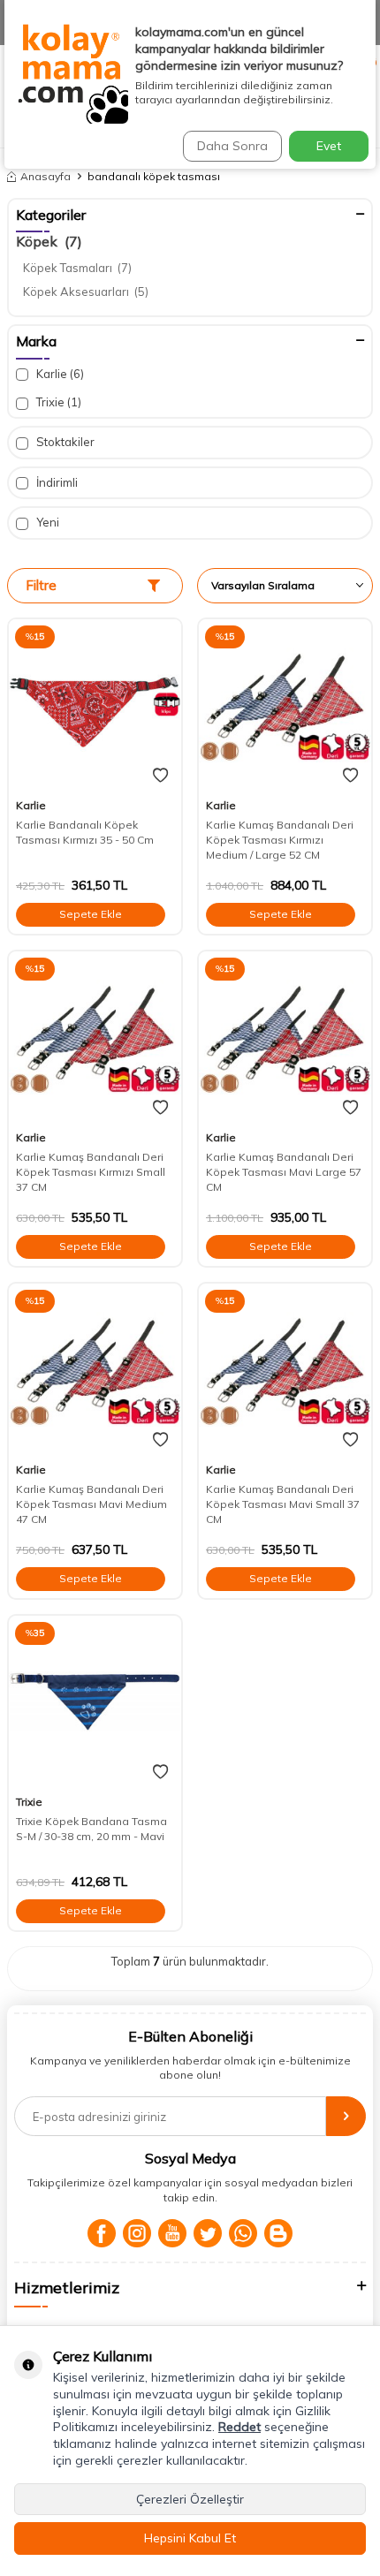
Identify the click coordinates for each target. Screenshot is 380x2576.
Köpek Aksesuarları (86, 292)
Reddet (239, 2427)
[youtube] (172, 2233)
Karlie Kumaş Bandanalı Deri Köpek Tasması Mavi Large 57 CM (284, 1172)
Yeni (46, 522)
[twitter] (208, 2233)
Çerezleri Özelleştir (190, 2499)
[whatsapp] (243, 2233)
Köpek (49, 241)
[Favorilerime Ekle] (160, 776)
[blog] (278, 2233)
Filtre (41, 585)
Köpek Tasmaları (77, 268)
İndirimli (56, 482)
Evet (329, 146)
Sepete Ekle (91, 914)
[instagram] (137, 2233)
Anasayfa (46, 176)
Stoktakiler (64, 442)
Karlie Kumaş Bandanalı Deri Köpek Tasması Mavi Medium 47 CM (91, 1504)
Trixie (57, 402)
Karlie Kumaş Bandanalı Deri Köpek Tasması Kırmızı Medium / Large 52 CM (280, 840)
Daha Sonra (232, 146)
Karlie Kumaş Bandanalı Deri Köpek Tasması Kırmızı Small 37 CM (91, 1172)
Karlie (59, 374)
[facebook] (102, 2233)
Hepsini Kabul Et (190, 2538)
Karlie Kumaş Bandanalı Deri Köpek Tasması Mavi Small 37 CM (283, 1504)
